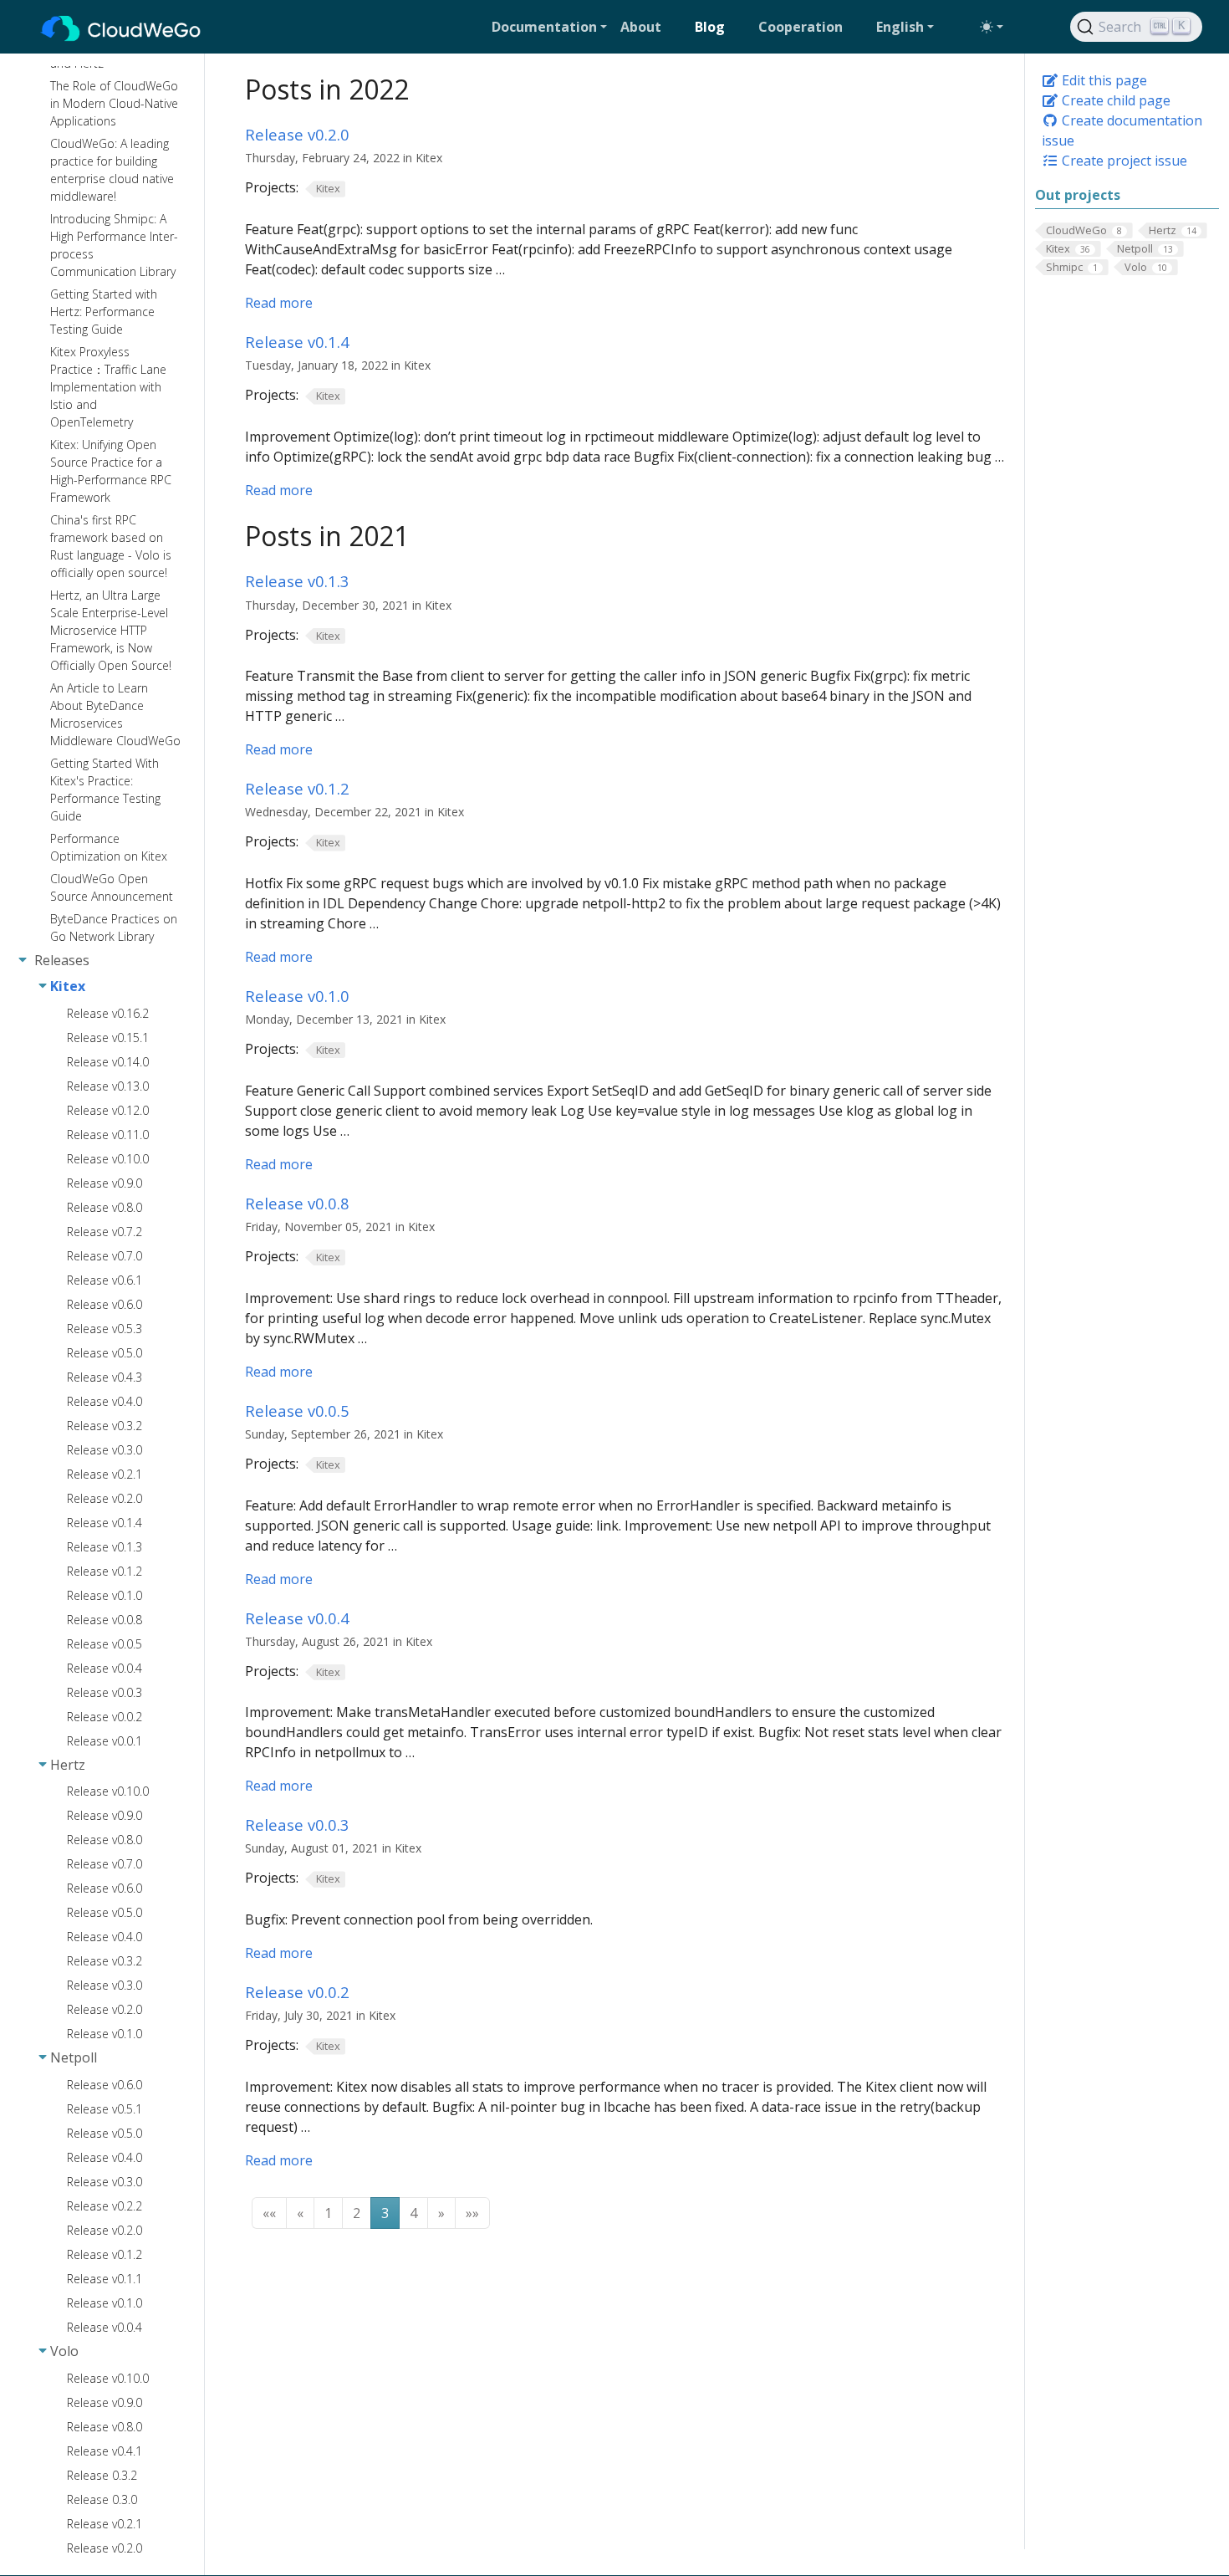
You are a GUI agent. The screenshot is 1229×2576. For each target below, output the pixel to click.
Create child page (1114, 100)
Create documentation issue (1122, 130)
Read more (279, 303)
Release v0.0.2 (297, 1992)
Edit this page (1103, 80)
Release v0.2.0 (297, 134)
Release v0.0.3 (297, 1825)
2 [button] (357, 2213)
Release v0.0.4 (297, 1618)
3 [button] (385, 2213)
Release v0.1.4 (297, 342)
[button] (549, 27)
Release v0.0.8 (297, 1203)
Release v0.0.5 (297, 1411)
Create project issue (1123, 161)
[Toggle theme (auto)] (992, 27)
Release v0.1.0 (297, 996)
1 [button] (328, 2213)
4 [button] (413, 2213)
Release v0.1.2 (297, 788)
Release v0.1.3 (297, 581)
